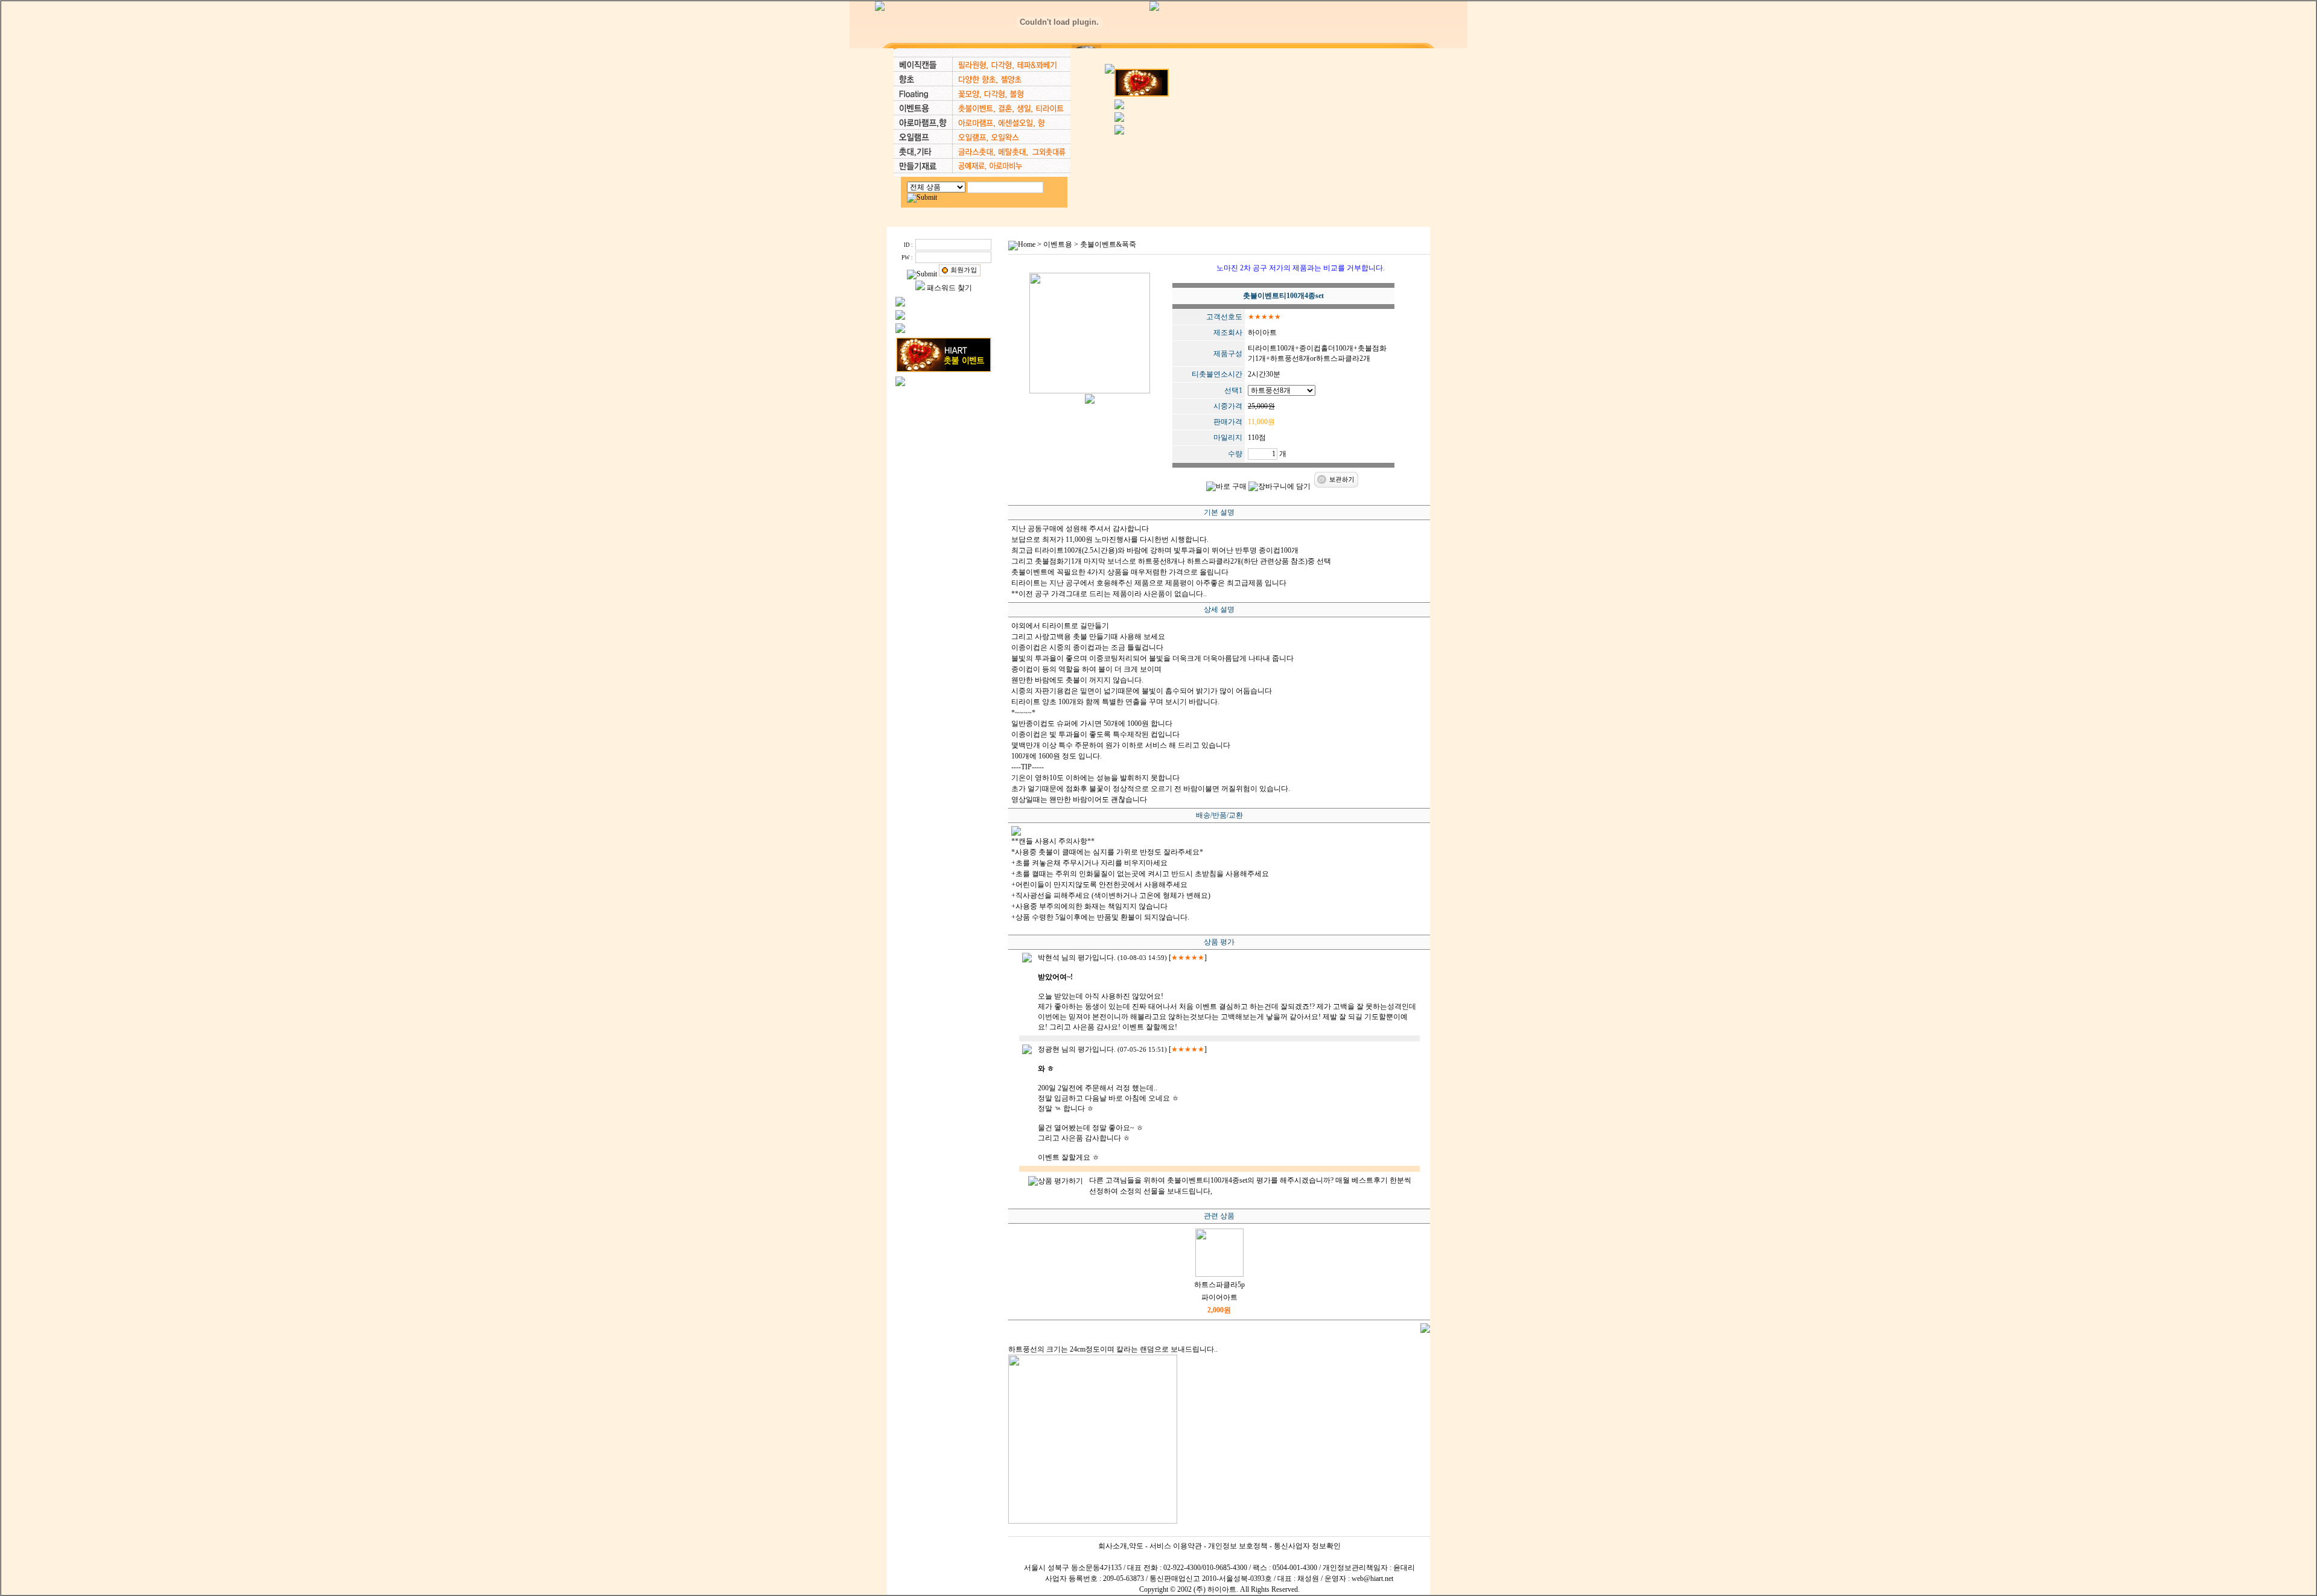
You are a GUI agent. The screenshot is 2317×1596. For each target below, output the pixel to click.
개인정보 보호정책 (1238, 1546)
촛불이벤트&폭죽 (1108, 244)
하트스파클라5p (1219, 1285)
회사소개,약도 (1121, 1546)
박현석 (1049, 958)
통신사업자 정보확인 (1307, 1546)
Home (1027, 244)
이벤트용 (1058, 244)
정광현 (1049, 1049)
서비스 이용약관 (1176, 1546)
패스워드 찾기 (949, 288)
